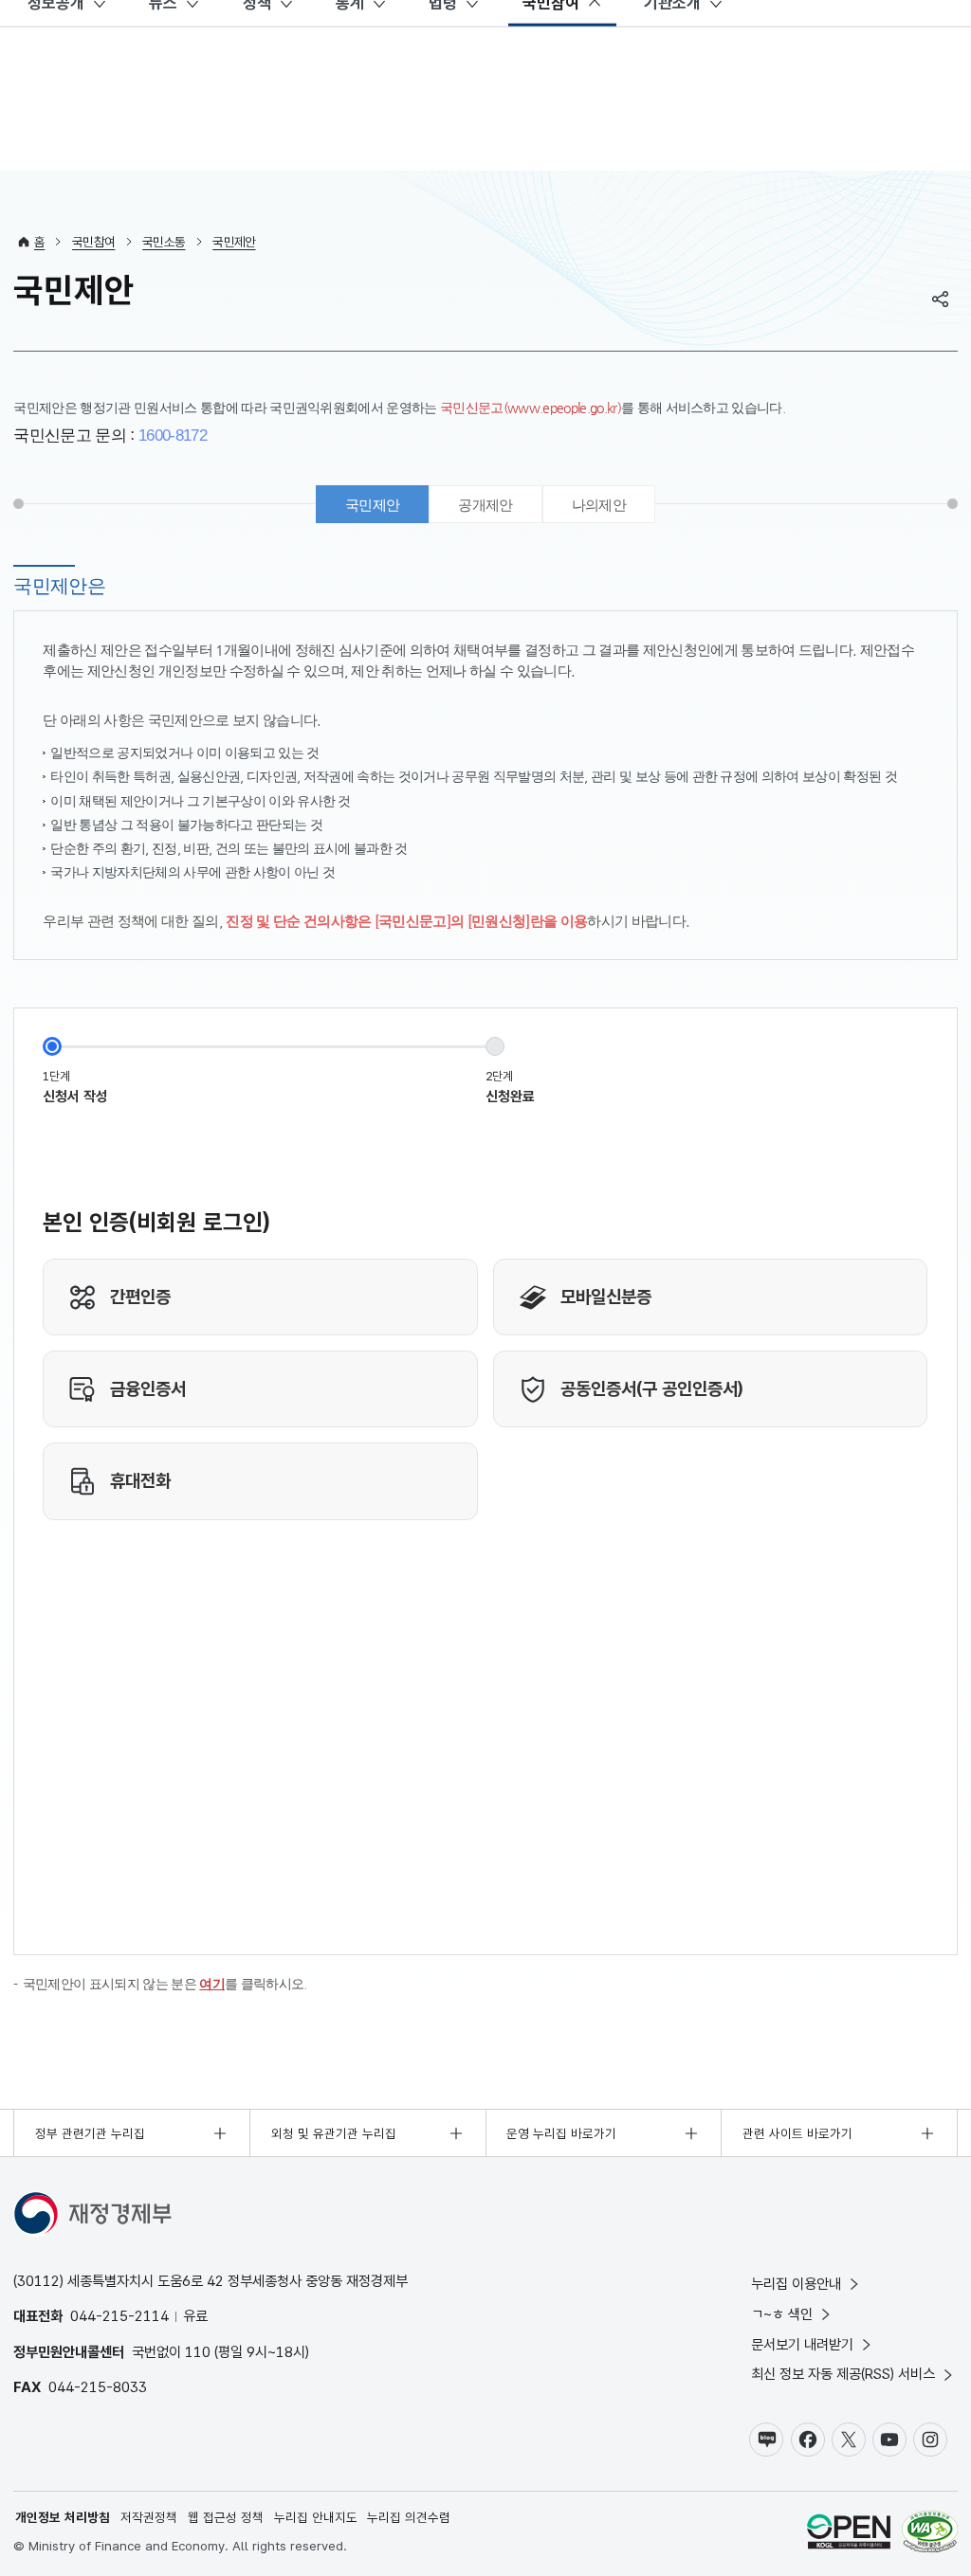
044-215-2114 (119, 2316)
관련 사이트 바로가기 (797, 2133)
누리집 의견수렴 (409, 2517)
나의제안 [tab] (599, 505)
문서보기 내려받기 (802, 2344)
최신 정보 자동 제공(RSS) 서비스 (843, 2374)
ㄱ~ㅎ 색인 (782, 2314)
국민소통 (164, 242)
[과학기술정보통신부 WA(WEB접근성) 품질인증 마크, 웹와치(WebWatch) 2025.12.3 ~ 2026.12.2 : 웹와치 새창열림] (930, 2534)
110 (198, 2352)
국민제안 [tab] (372, 505)
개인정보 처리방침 (63, 2517)
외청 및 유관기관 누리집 (334, 2133)
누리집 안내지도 (316, 2517)
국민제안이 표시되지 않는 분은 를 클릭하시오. (165, 1984)
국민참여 (93, 242)
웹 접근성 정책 (226, 2517)
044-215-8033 (98, 2387)
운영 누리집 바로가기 (561, 2133)
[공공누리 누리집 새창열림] (849, 2534)
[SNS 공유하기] (941, 299)
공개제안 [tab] (485, 505)
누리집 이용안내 (796, 2284)
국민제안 (234, 242)
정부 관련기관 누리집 (90, 2133)
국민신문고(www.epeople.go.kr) (531, 408)
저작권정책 (149, 2517)
